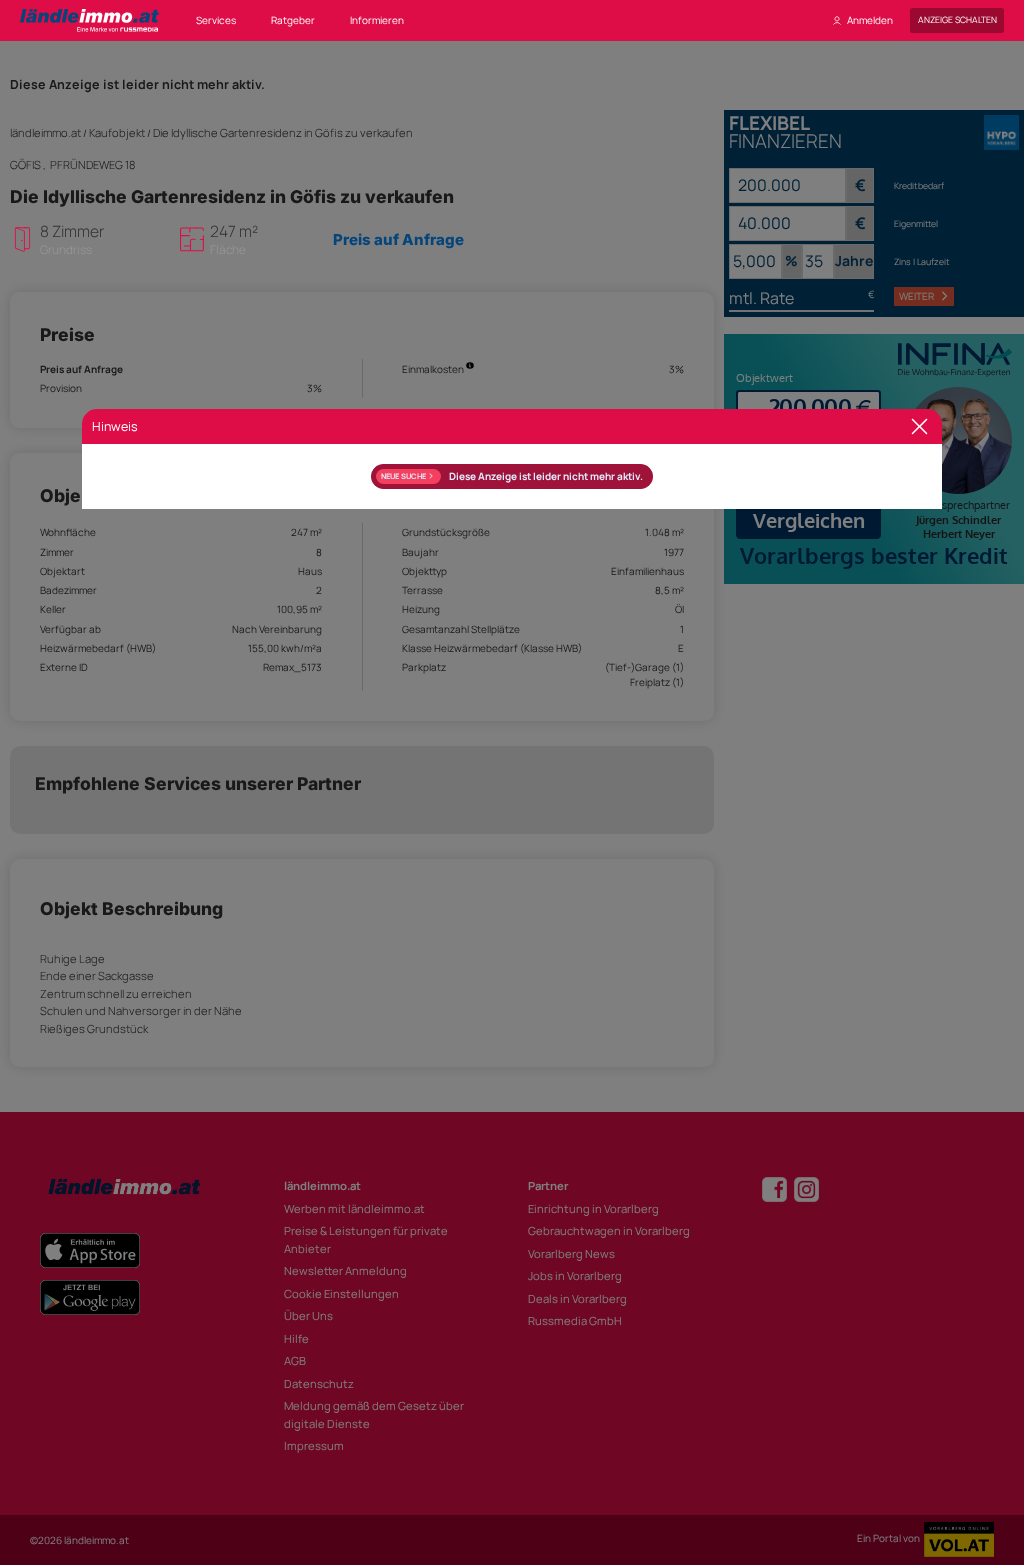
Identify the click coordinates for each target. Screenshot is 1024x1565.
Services (216, 20)
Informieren (377, 20)
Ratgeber (293, 20)
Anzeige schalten (957, 20)
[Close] (919, 426)
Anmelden (870, 20)
